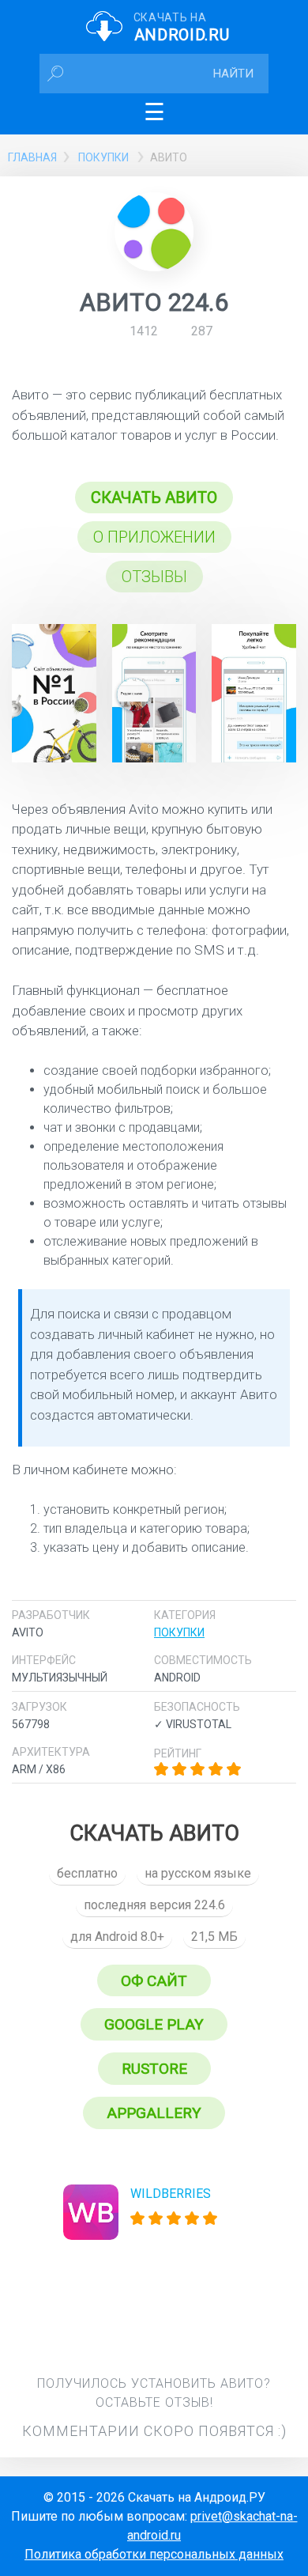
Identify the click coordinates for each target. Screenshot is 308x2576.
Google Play (154, 2024)
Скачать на (182, 28)
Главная (32, 157)
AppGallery (154, 2113)
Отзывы (154, 577)
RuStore (154, 2069)
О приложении (154, 537)
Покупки (103, 157)
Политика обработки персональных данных (154, 2554)
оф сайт (154, 1981)
